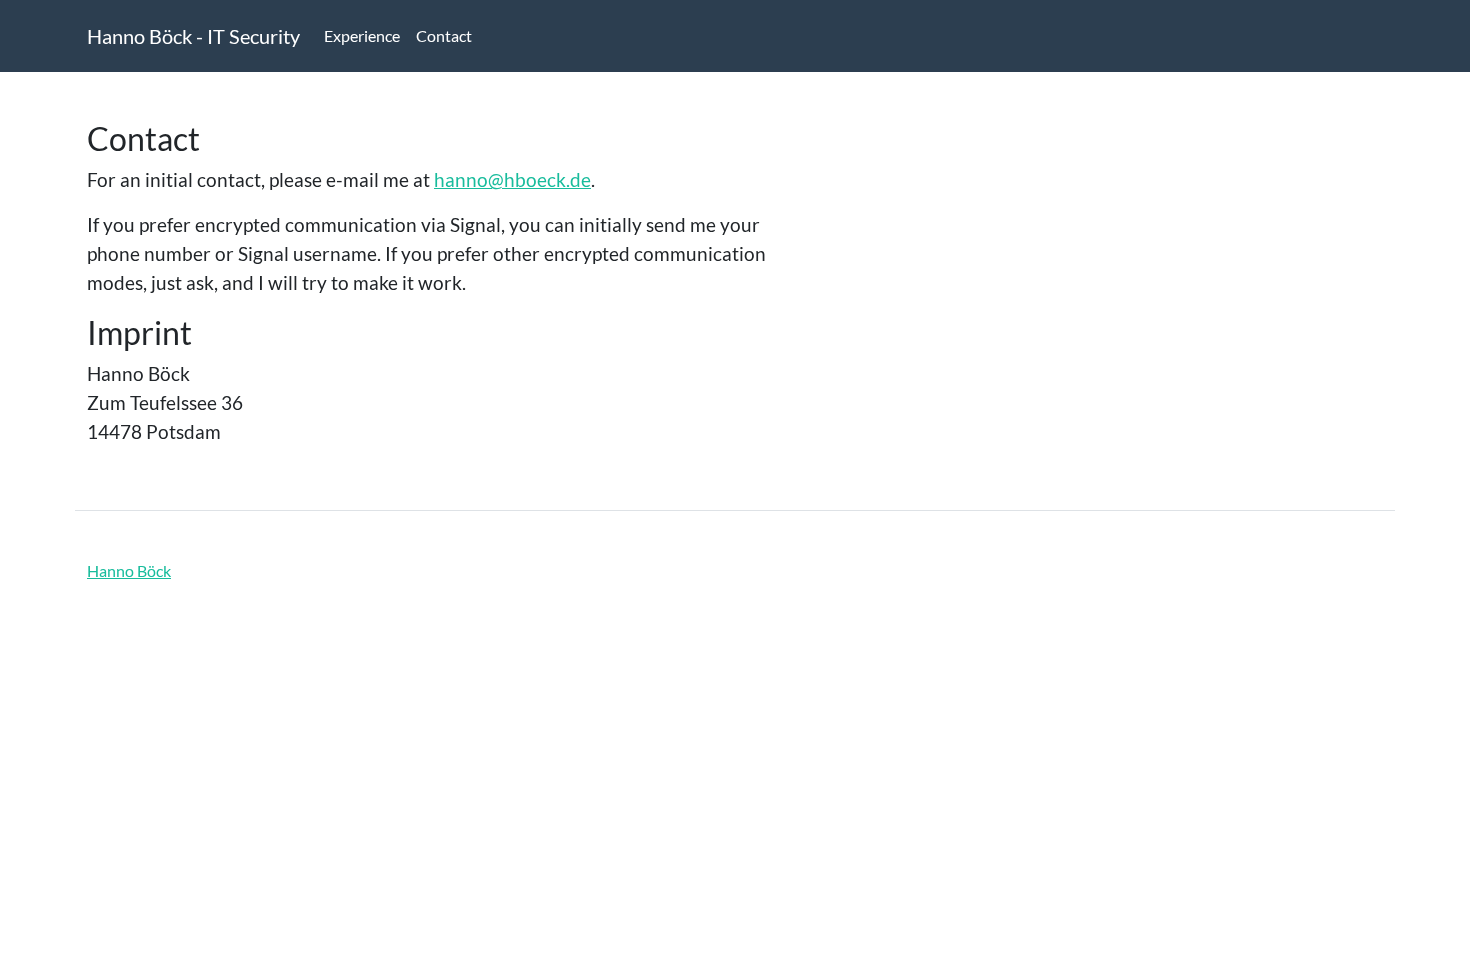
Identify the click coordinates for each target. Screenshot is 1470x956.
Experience (362, 35)
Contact (444, 35)
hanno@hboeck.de (512, 179)
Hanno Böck (129, 570)
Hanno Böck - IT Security (193, 36)
